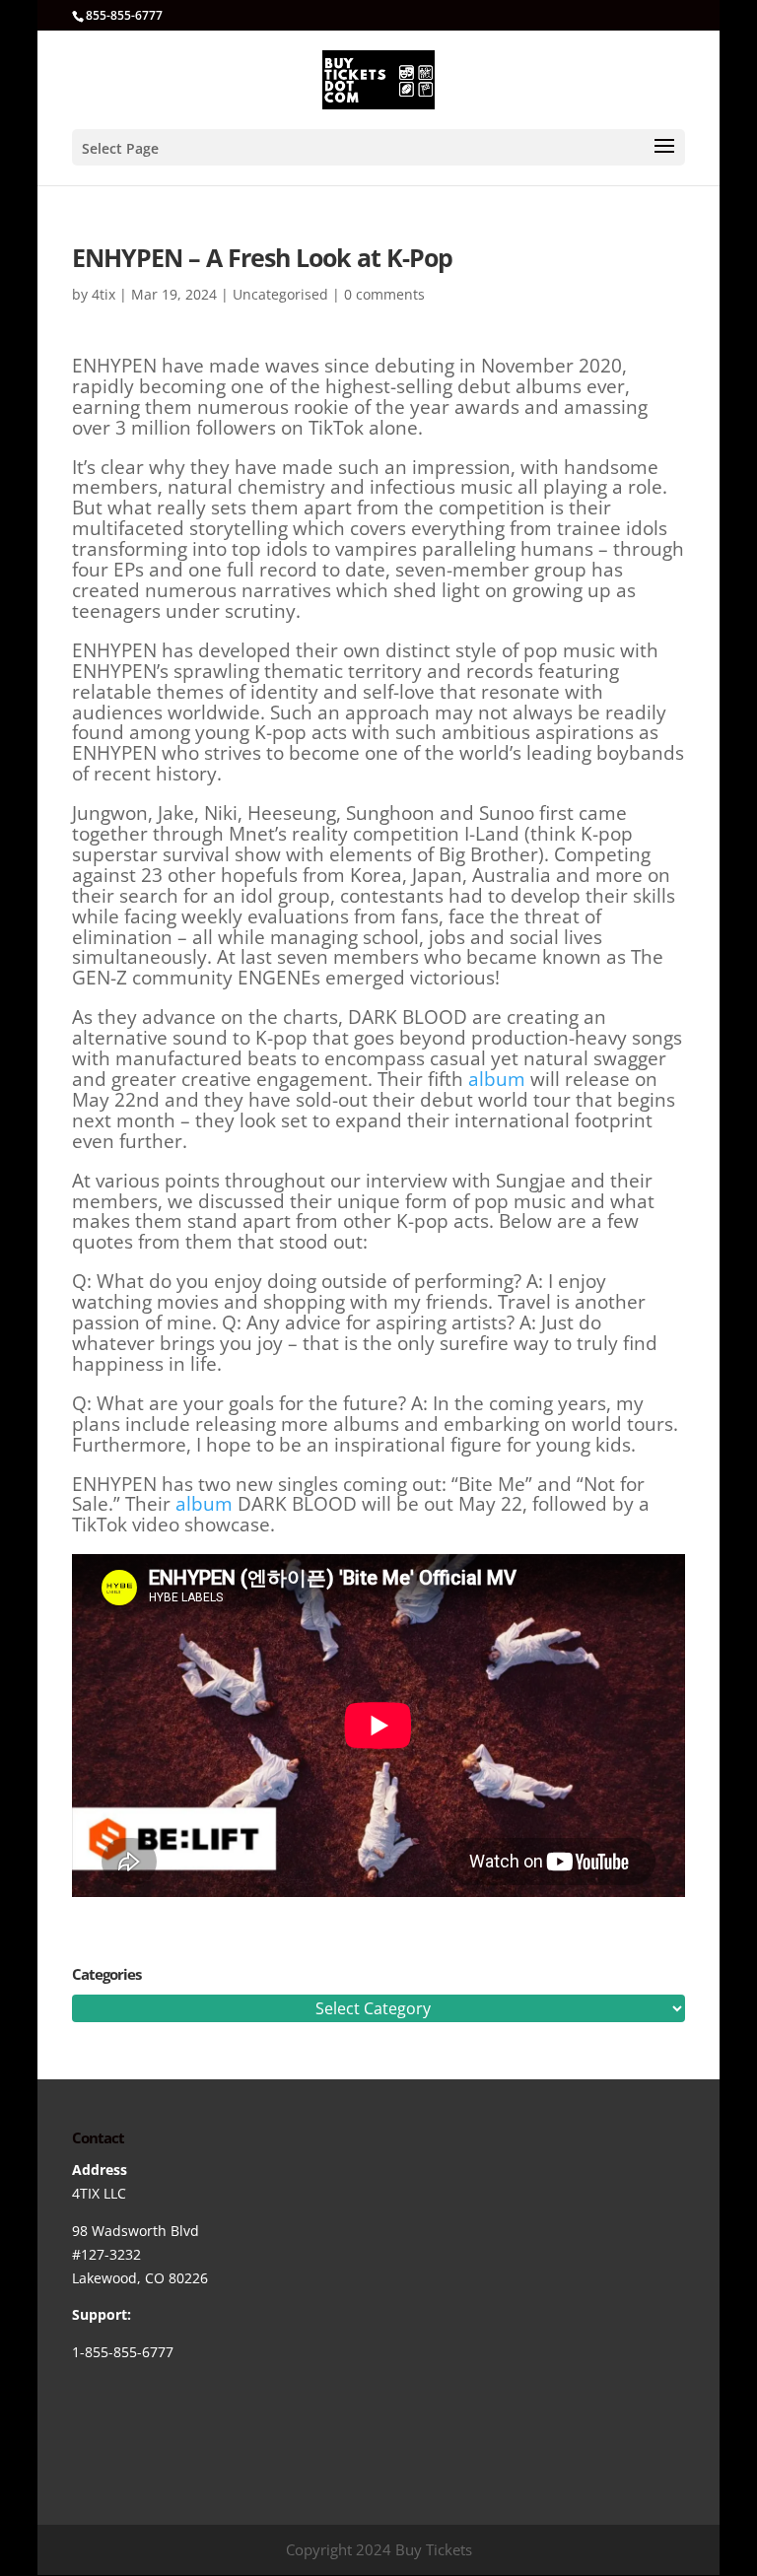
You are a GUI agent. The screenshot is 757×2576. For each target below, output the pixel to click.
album (497, 1079)
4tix (103, 294)
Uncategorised (280, 294)
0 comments (384, 294)
